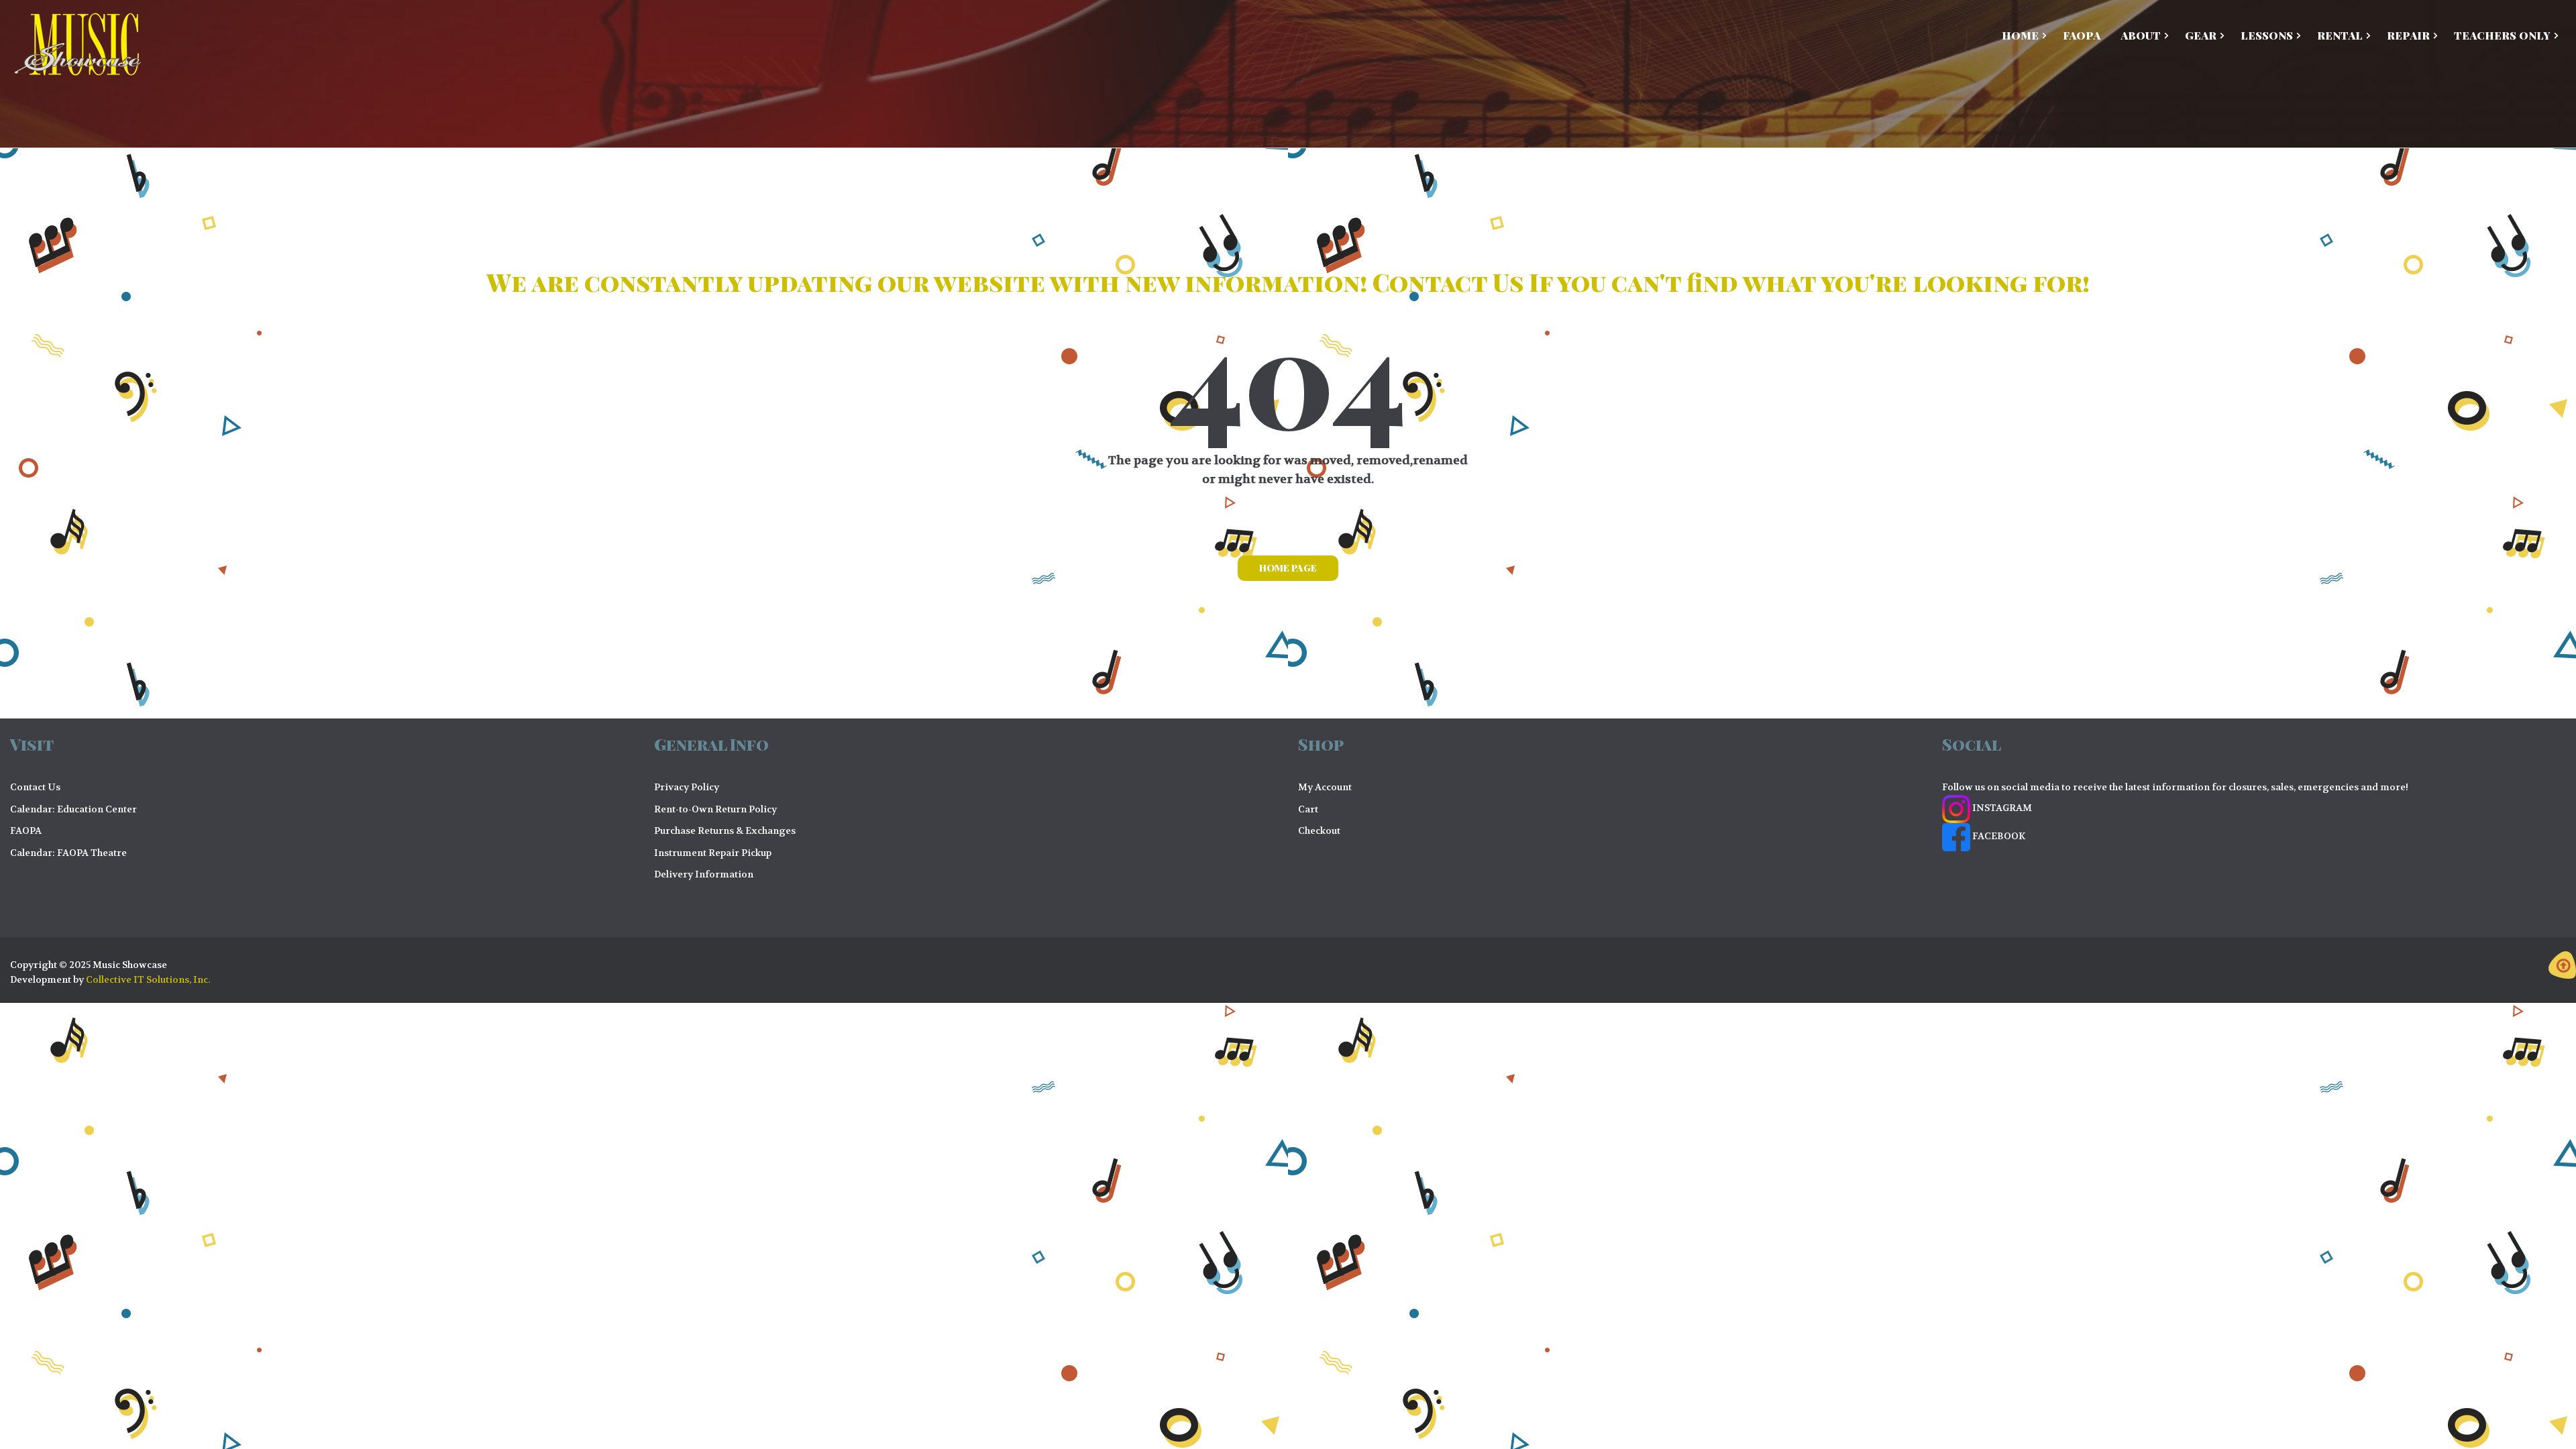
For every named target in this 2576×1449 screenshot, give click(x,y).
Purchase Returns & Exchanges (725, 830)
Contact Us (35, 787)
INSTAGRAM (2001, 808)
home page (1288, 568)
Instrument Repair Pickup (713, 853)
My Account (1325, 787)
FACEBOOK (1998, 836)
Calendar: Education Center (73, 809)
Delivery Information (704, 874)
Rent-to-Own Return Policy (715, 809)
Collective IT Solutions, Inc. (148, 979)
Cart (1308, 809)
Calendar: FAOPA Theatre (68, 853)
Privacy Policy (687, 787)
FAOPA (26, 830)
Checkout (1319, 830)
